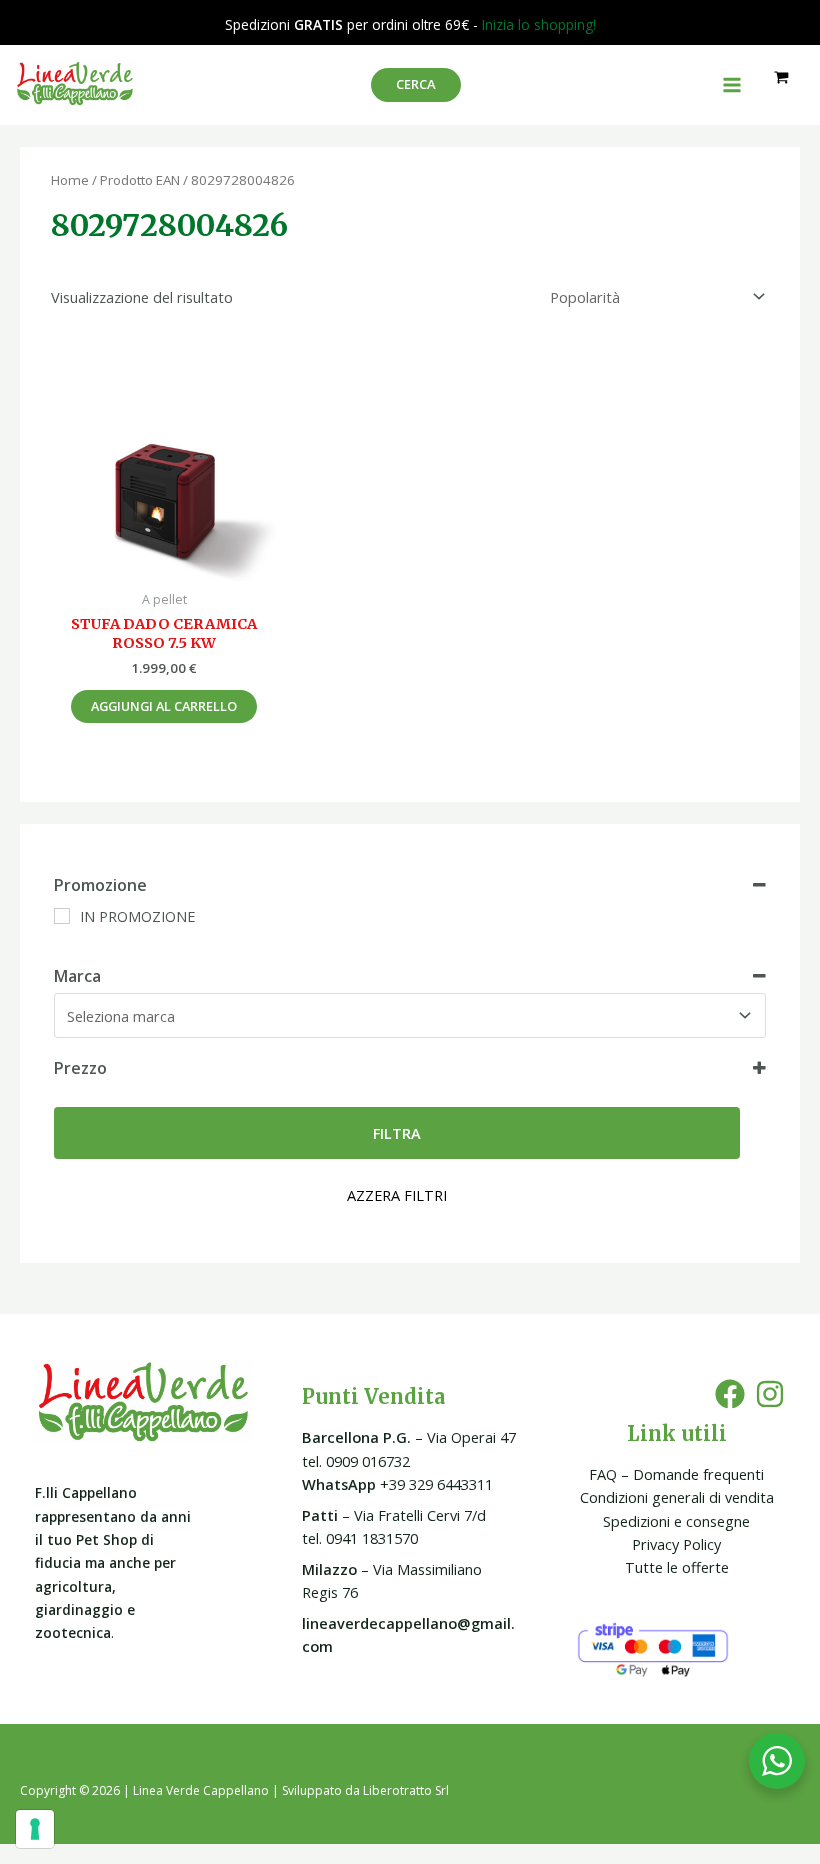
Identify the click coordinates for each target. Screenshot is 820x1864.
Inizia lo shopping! (539, 24)
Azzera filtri (397, 1195)
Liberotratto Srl (406, 1790)
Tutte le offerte (677, 1567)
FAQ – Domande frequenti (676, 1474)
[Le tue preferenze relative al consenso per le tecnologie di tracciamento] (35, 1829)
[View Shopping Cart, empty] (781, 77)
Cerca (416, 84)
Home (70, 180)
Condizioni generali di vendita (677, 1497)
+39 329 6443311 (397, 1484)
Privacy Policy (676, 1544)
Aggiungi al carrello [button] (164, 706)
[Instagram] (770, 1394)
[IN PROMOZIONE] (62, 916)
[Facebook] (730, 1394)
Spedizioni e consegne (676, 1521)
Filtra (397, 1133)
